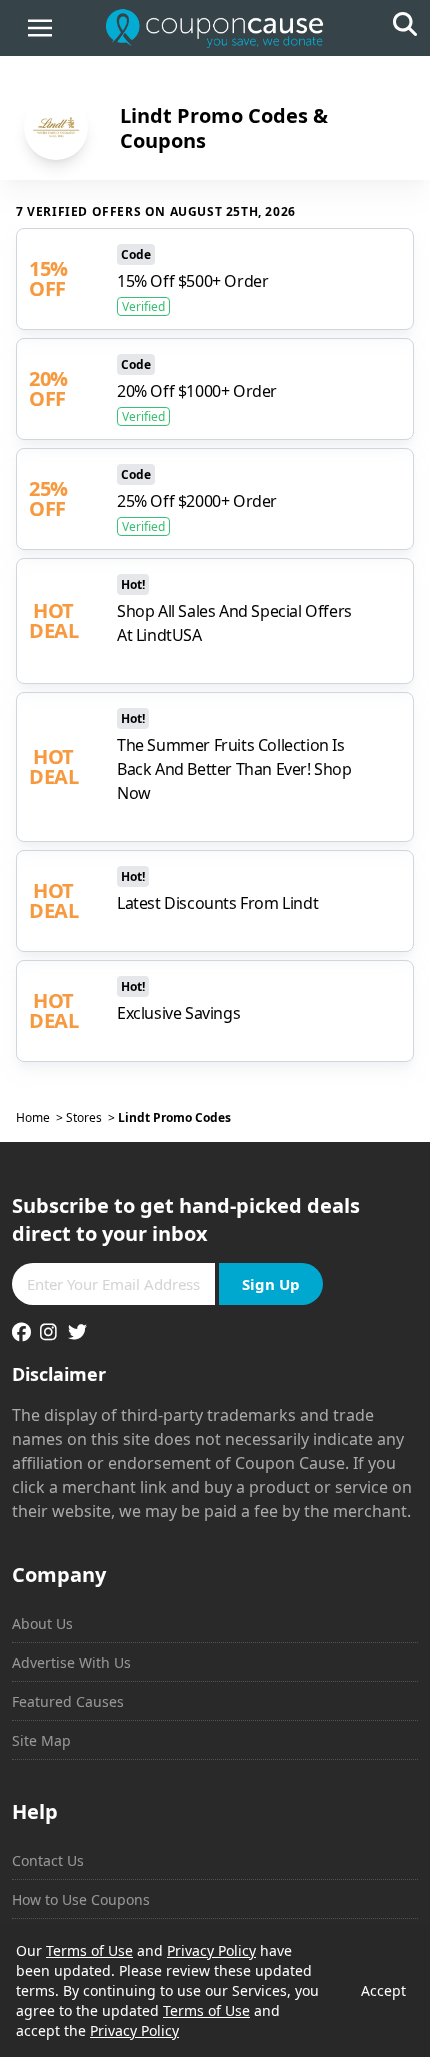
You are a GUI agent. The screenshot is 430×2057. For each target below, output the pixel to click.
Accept (383, 1990)
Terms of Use (89, 1950)
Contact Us (48, 1860)
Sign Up (271, 1284)
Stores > (92, 1118)
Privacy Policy (211, 1950)
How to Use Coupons (81, 1899)
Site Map (41, 1740)
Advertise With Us (71, 1662)
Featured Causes (68, 1701)
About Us (42, 1623)
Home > (41, 1118)
